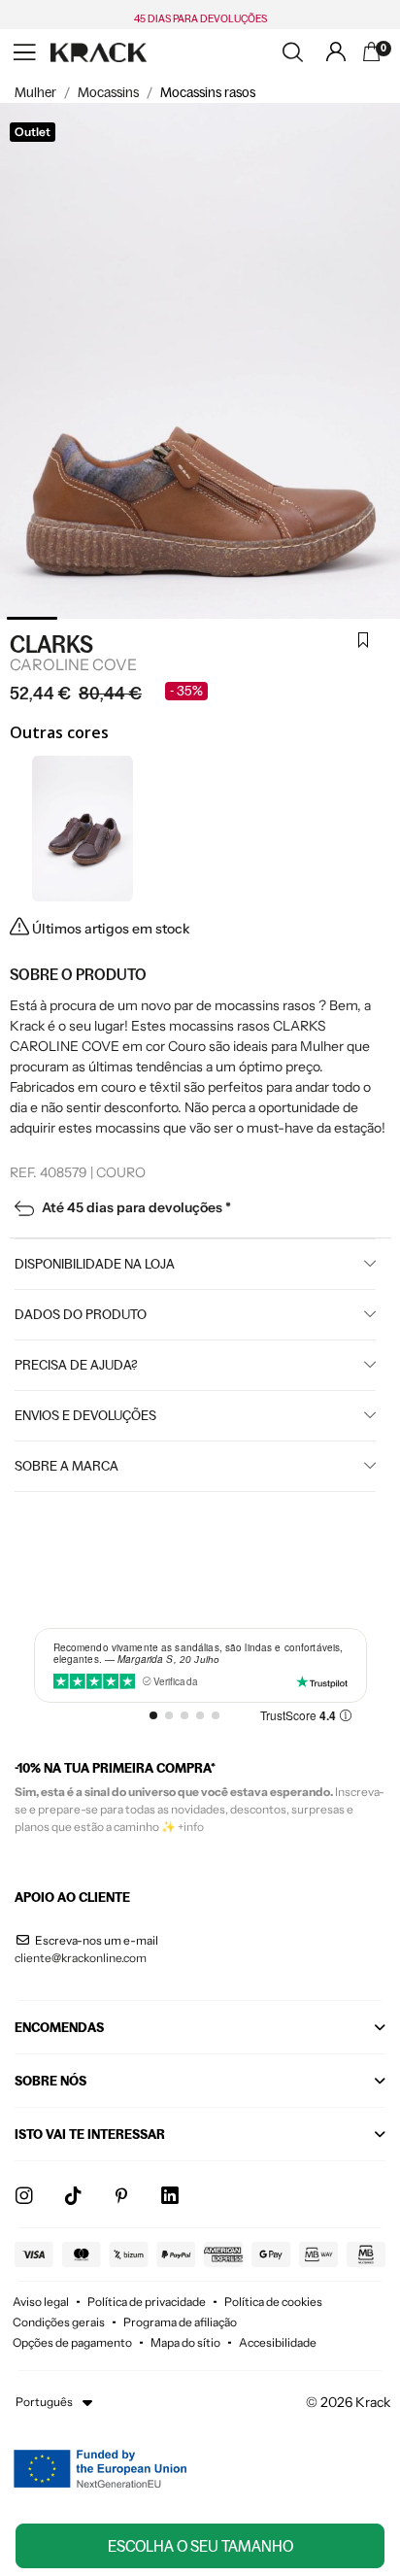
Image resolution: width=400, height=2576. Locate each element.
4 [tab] (201, 618)
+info (191, 1827)
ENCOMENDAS (59, 2027)
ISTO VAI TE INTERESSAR (90, 2134)
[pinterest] (121, 2196)
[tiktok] (73, 2196)
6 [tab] (313, 618)
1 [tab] (32, 618)
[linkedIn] (170, 2196)
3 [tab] (145, 618)
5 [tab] (256, 618)
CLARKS (51, 644)
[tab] (200, 2033)
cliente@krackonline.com (81, 1958)
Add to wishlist (363, 642)
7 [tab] (369, 618)
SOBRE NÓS (50, 2081)
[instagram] (24, 2196)
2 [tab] (88, 618)
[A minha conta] (336, 51)
